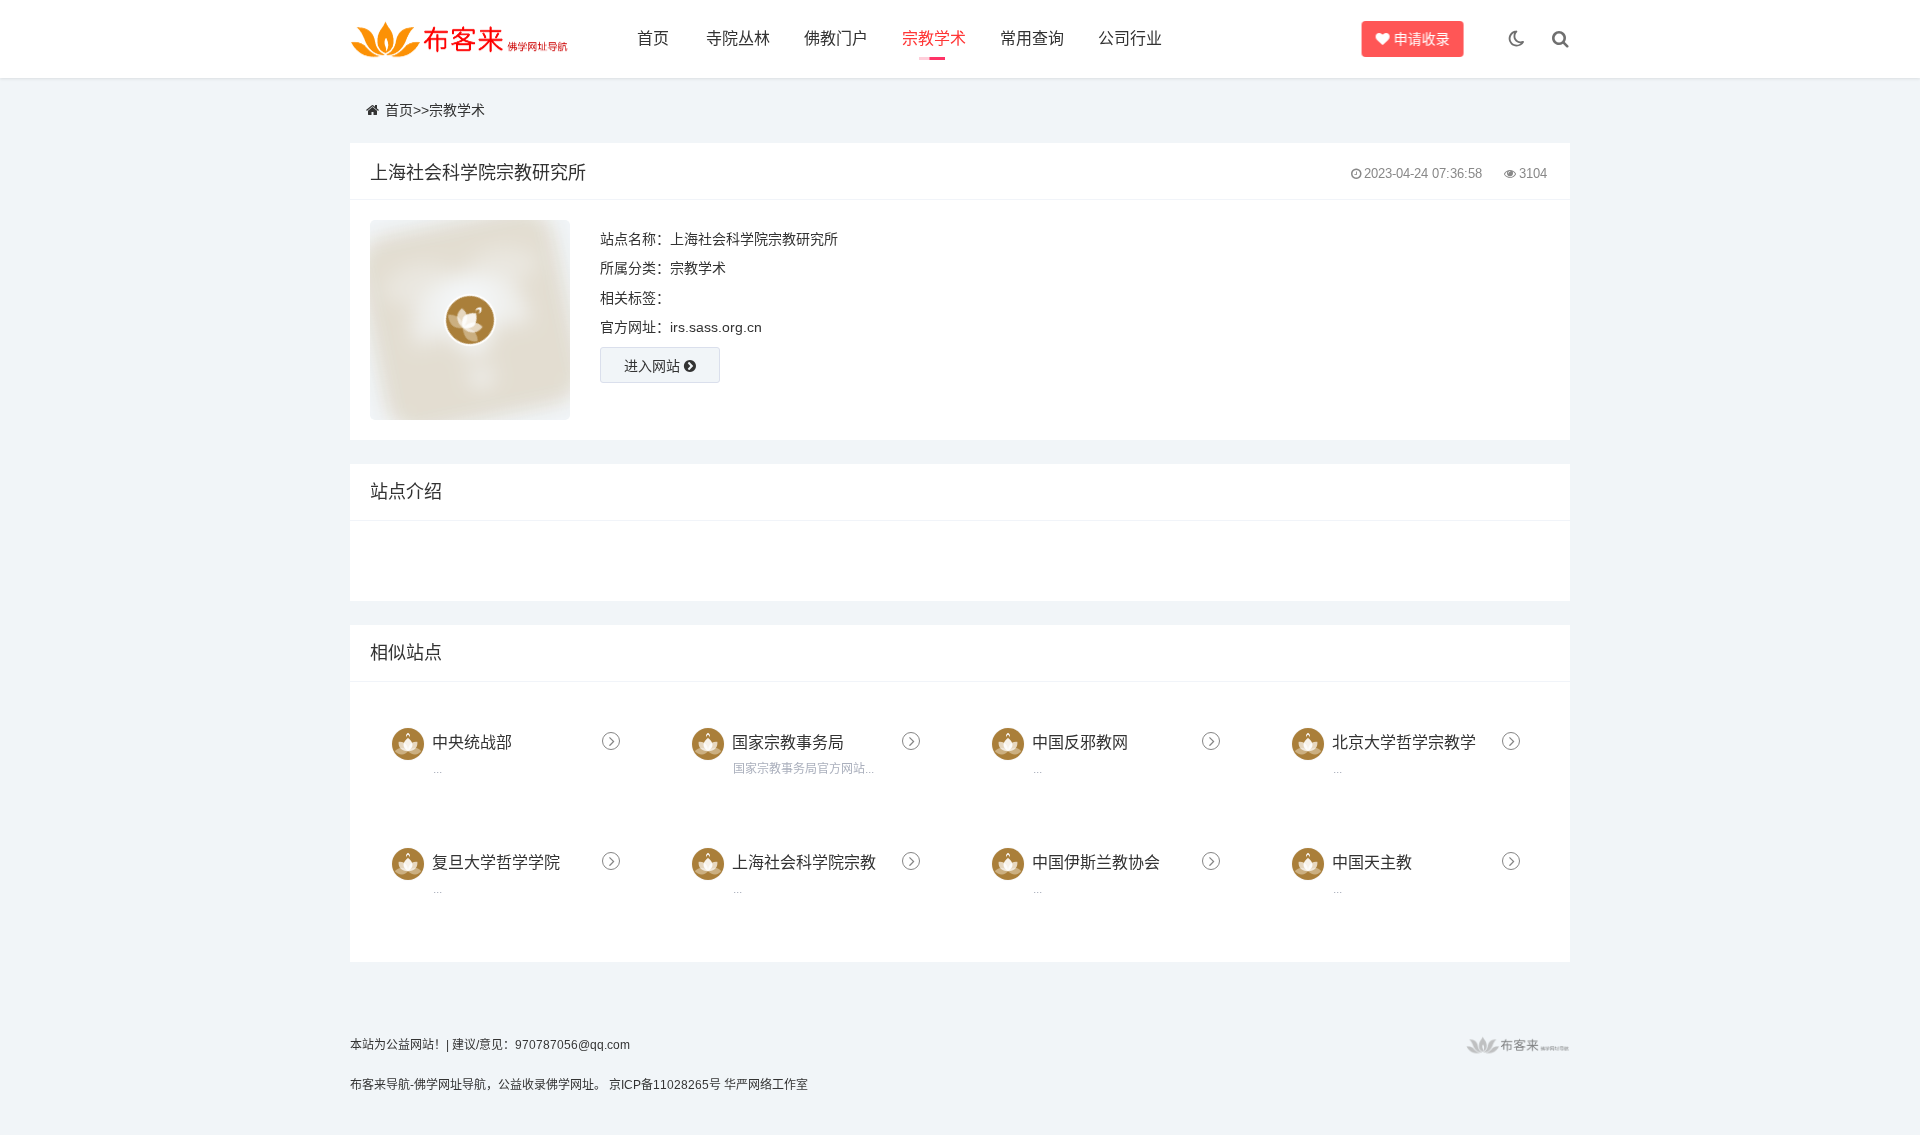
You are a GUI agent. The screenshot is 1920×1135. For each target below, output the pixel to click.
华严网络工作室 (766, 1085)
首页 (653, 38)
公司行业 (1130, 38)
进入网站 (654, 366)
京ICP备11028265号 (665, 1085)
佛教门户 (836, 38)
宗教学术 (934, 38)
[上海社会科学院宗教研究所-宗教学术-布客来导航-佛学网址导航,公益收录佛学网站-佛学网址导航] (460, 39)
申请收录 (1421, 39)
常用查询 (1032, 38)
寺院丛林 (738, 38)
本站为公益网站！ (398, 1045)
